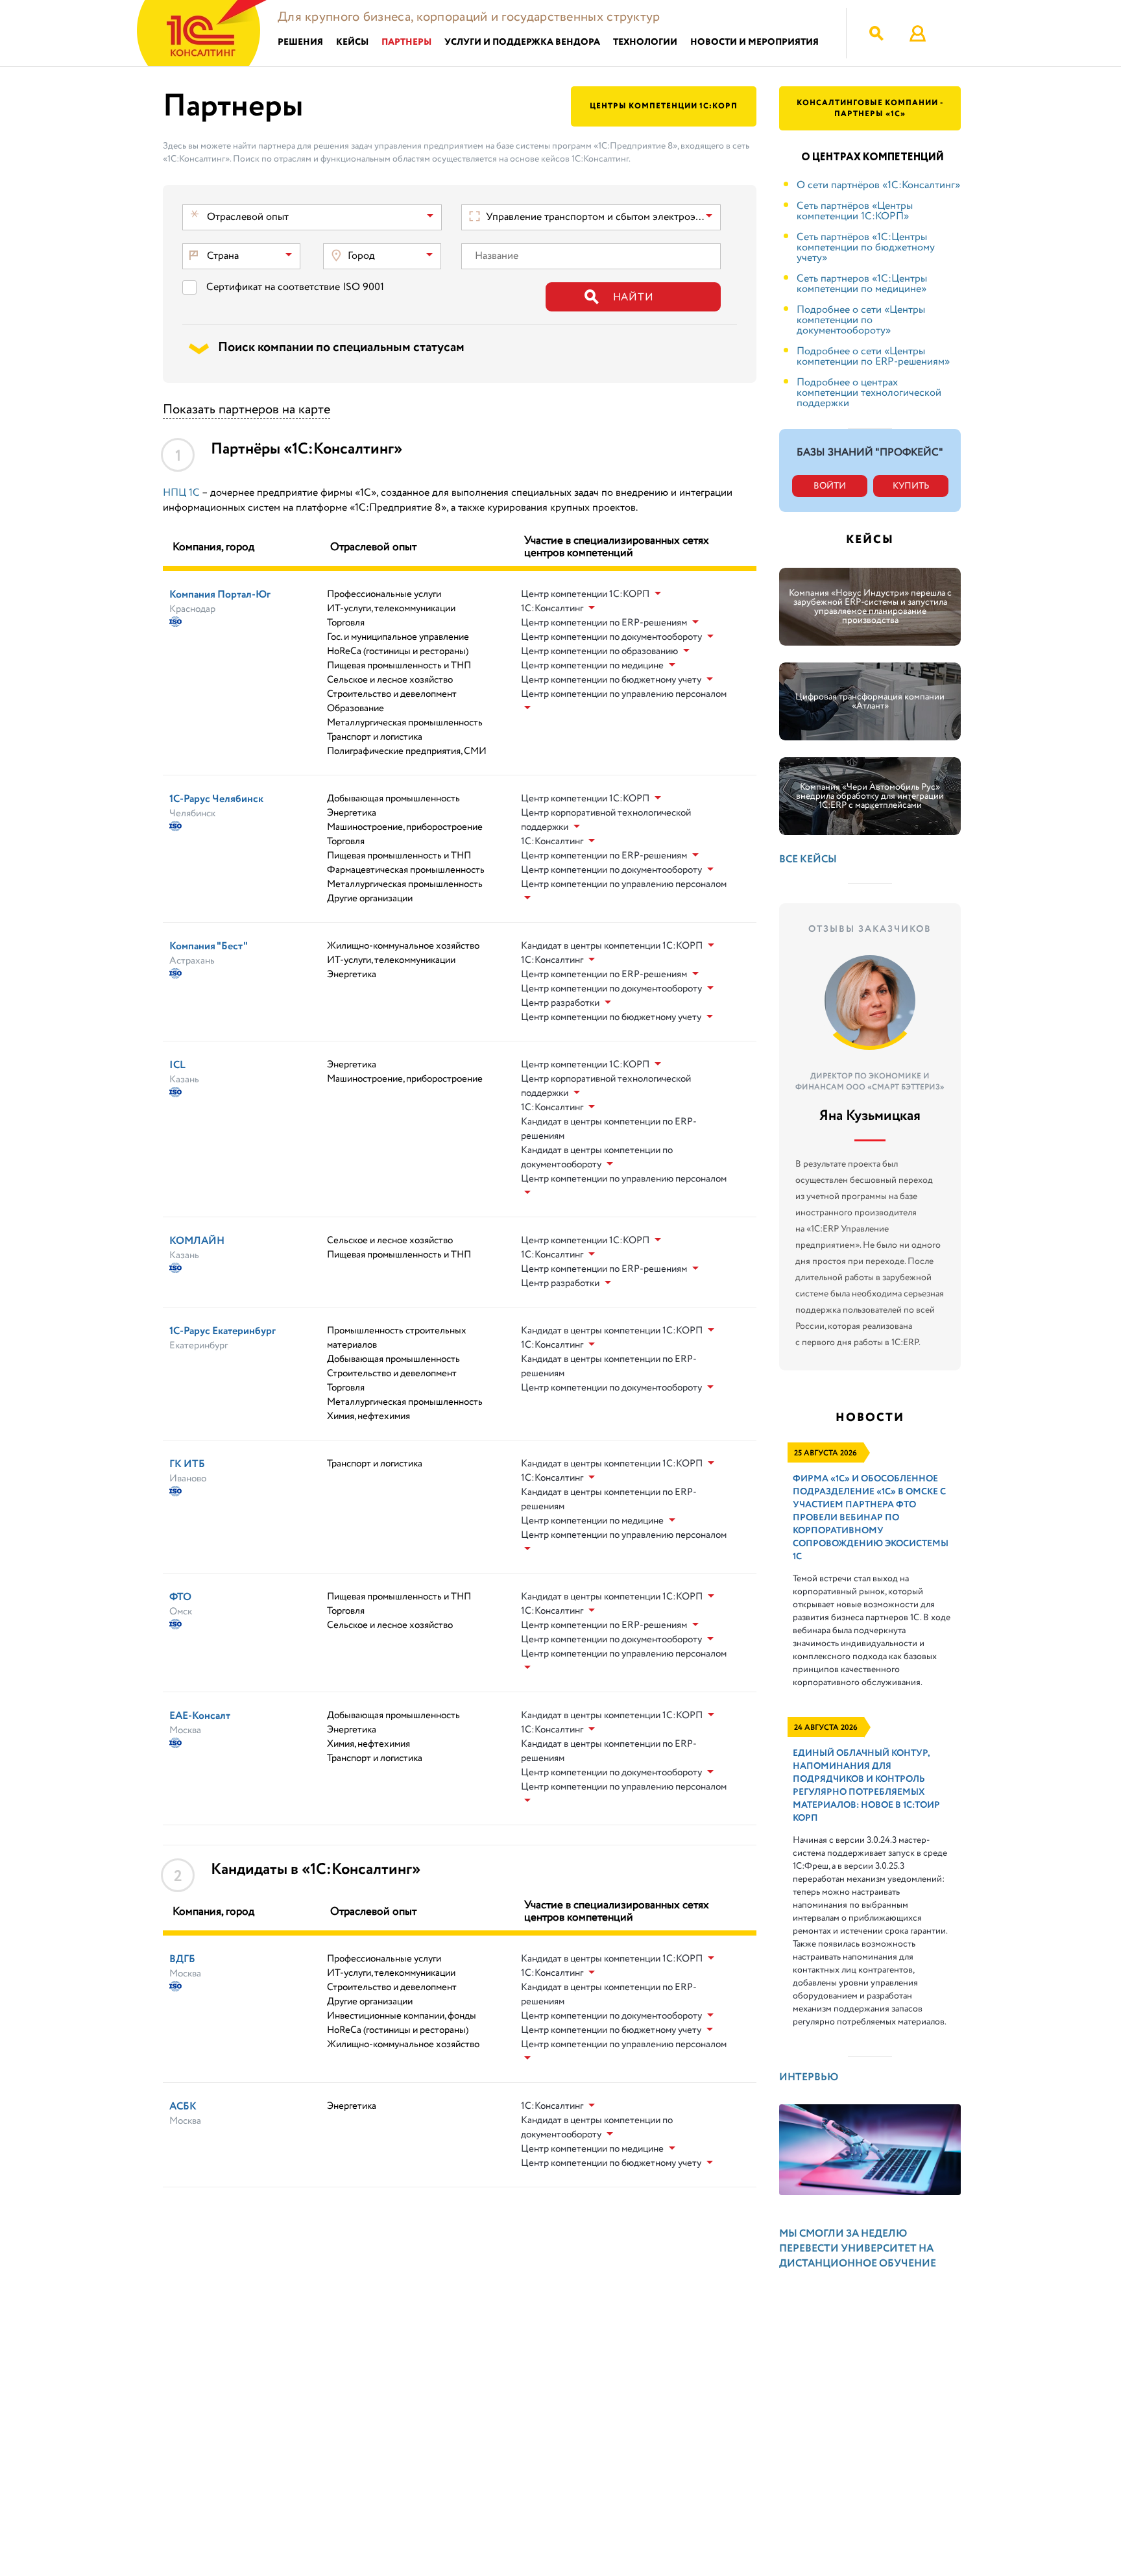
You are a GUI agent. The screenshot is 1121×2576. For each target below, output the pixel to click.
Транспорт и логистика (375, 737)
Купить (911, 486)
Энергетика (352, 813)
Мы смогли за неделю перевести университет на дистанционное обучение (858, 2249)
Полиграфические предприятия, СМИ (407, 751)
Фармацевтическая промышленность (406, 870)
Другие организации (370, 899)
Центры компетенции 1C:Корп (664, 106)
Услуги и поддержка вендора (522, 43)
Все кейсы (808, 859)
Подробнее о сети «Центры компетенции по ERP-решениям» (873, 357)
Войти (830, 486)
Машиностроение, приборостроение (405, 827)
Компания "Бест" (209, 946)
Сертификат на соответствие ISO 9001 (295, 287)
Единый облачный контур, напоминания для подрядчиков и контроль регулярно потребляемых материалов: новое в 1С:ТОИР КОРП (866, 1786)
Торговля (346, 623)
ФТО (180, 1597)
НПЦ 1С (181, 493)
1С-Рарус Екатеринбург (223, 1331)
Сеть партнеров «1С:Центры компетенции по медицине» (862, 284)
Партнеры (406, 43)
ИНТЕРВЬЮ (809, 2077)
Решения (300, 43)
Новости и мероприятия (754, 43)
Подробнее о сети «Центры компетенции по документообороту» (861, 320)
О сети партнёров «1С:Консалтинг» (878, 185)
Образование (356, 709)
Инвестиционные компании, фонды (402, 2016)
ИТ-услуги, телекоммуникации (391, 609)
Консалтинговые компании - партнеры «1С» (870, 108)
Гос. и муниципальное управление (398, 637)
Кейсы (352, 43)
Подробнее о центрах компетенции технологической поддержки (869, 393)
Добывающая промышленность (393, 799)
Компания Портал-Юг (220, 595)
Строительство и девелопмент (392, 694)
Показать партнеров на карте (247, 410)
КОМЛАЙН (197, 1241)
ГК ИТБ (187, 1464)
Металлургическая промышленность (405, 723)
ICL (177, 1065)
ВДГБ (182, 1959)
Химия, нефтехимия (368, 1416)
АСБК (183, 2107)
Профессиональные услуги (384, 594)
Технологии (645, 43)
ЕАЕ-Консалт (200, 1716)
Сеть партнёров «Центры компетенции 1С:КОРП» (855, 211)
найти (633, 298)
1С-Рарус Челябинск (216, 799)
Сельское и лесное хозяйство (390, 680)
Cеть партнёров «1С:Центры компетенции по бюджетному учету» (866, 248)
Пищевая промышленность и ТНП (399, 666)
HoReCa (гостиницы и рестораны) (398, 651)
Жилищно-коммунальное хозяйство (403, 946)
